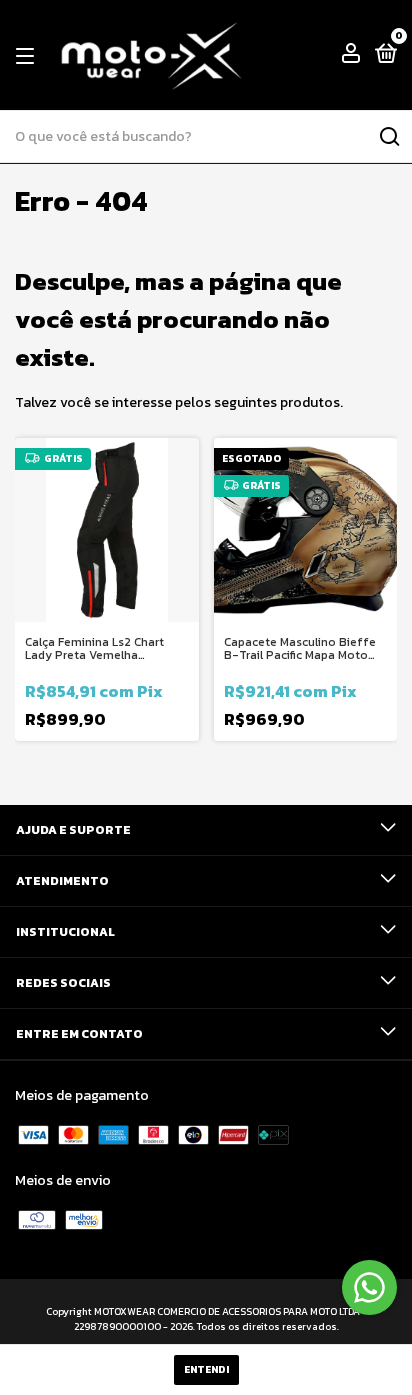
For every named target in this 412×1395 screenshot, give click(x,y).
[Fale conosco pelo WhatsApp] (369, 1287)
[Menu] (28, 56)
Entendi (206, 1369)
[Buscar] (388, 137)
